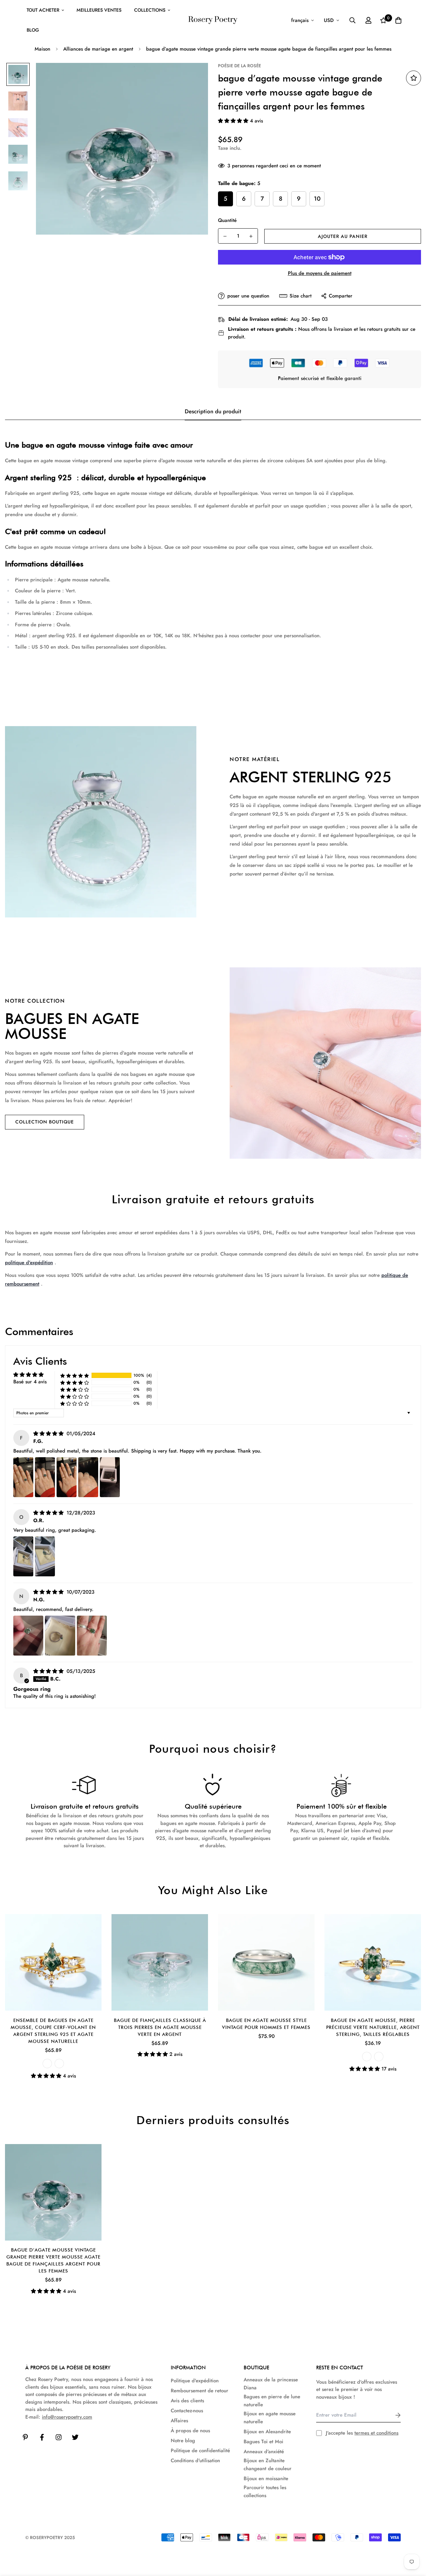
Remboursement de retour (200, 2391)
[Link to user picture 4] (88, 1477)
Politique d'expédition (195, 2381)
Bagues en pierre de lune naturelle (272, 2401)
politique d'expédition (29, 1263)
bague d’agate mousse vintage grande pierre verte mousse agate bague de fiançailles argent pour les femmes (53, 2260)
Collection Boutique (45, 1122)
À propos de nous (190, 2431)
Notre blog (183, 2441)
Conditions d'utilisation (195, 2461)
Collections (150, 10)
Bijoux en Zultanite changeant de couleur (268, 2465)
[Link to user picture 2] (45, 1477)
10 (317, 199)
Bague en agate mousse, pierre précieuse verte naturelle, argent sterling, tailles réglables (373, 2027)
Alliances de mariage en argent (98, 49)
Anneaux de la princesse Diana (271, 2384)
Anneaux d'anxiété (264, 2452)
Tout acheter (43, 10)
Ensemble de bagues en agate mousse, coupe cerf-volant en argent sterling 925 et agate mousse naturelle (53, 2031)
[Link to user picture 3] (67, 1477)
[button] (234, 121)
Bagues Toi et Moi (263, 2442)
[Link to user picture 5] (110, 1477)
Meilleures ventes (99, 10)
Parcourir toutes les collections (265, 2491)
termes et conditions (376, 2433)
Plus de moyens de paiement (320, 273)
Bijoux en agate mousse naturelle (270, 2418)
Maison (42, 49)
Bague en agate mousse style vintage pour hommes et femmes (266, 2024)
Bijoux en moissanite (266, 2478)
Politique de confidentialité (200, 2451)
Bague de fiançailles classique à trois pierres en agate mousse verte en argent (160, 2027)
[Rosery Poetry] (213, 20)
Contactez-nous (187, 2411)
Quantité (227, 220)
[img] (49, 1434)
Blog (33, 30)
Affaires (179, 2421)
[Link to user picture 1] (23, 1477)
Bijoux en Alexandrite (267, 2432)
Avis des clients (187, 2401)
